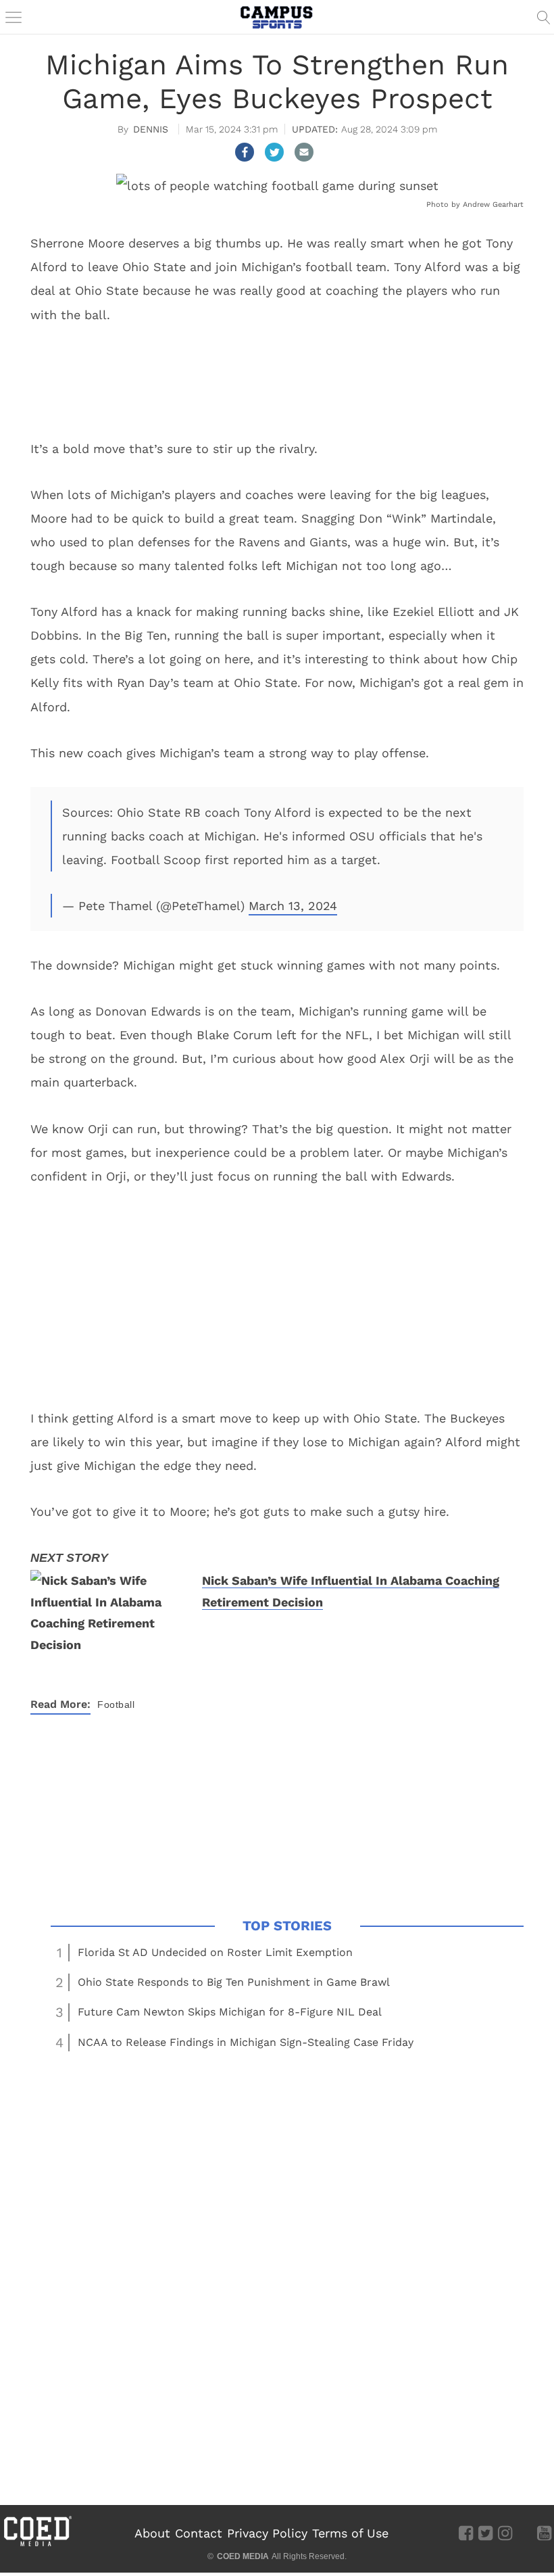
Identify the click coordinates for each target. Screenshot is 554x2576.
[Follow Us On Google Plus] (525, 2533)
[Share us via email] (304, 152)
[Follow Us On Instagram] (505, 2533)
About (152, 2533)
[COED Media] (37, 2545)
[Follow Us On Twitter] (485, 2533)
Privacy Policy (267, 2533)
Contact (199, 2533)
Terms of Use (350, 2533)
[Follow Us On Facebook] (466, 2533)
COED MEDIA (243, 2556)
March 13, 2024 (293, 906)
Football (116, 1704)
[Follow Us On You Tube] (544, 2533)
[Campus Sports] (277, 17)
